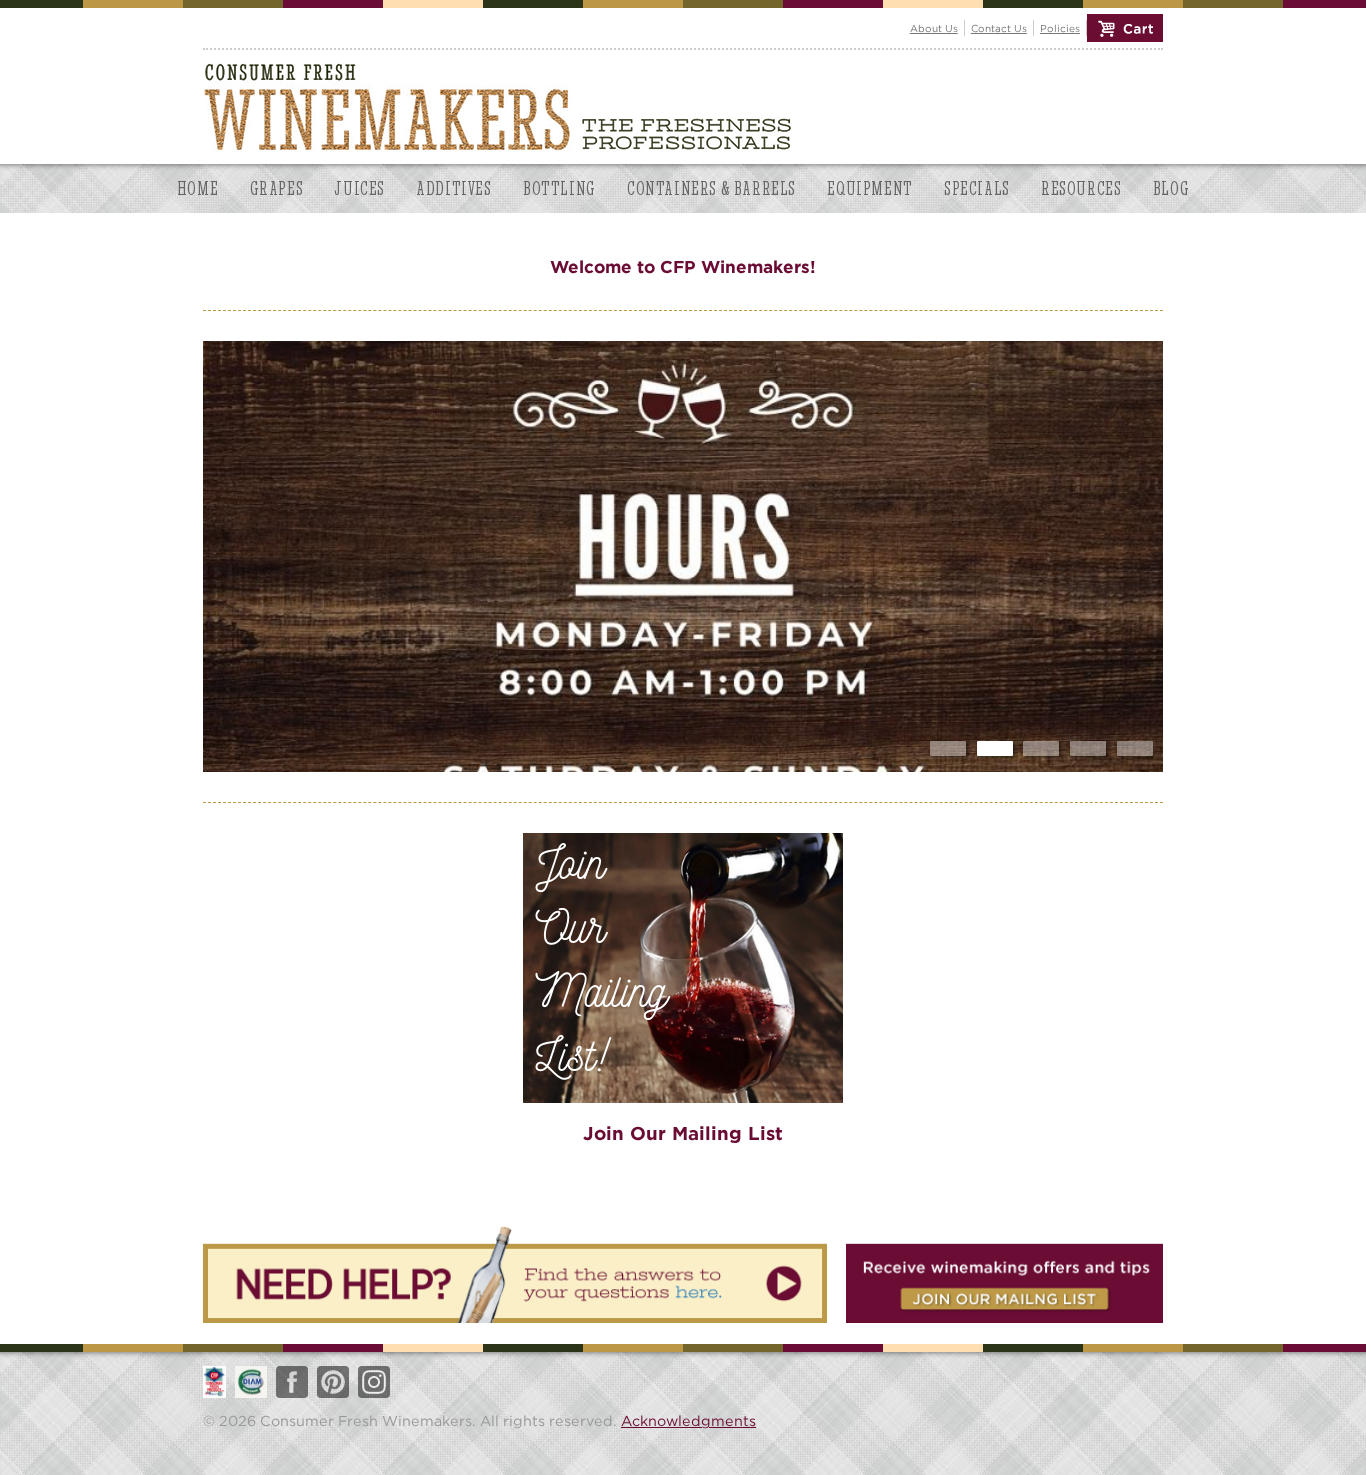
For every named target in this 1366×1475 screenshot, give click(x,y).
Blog (1171, 188)
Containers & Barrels (711, 188)
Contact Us (999, 28)
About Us (934, 28)
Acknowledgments (688, 1420)
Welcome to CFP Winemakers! (683, 266)
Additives (453, 188)
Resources (1081, 188)
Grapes (277, 188)
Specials (977, 188)
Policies (1060, 28)
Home (197, 188)
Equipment (869, 188)
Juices (359, 188)
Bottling (559, 188)
